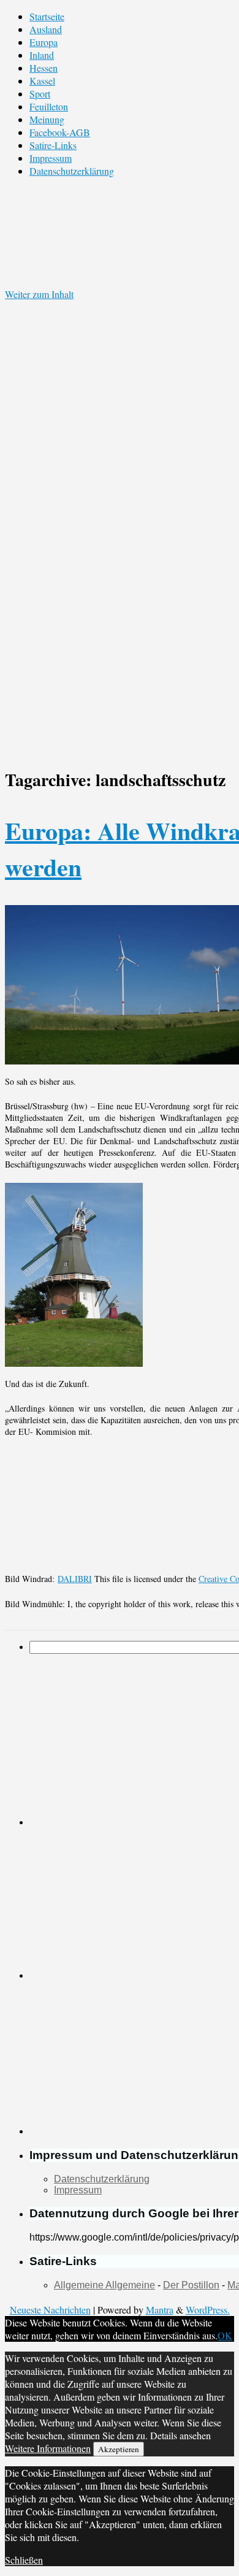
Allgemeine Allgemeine (104, 2285)
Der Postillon (191, 2285)
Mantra (160, 2310)
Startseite (47, 16)
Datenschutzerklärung (72, 171)
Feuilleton (49, 106)
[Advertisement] (121, 1902)
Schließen (24, 2560)
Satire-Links (53, 145)
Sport (40, 94)
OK (225, 2335)
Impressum (51, 158)
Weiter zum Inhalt (39, 294)
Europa (44, 42)
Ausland (46, 29)
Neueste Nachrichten (50, 2310)
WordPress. (208, 2310)
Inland (42, 55)
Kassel (42, 81)
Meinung (47, 119)
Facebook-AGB (60, 132)
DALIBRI (75, 1579)
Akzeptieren (119, 2449)
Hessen (44, 68)
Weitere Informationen (48, 2448)
